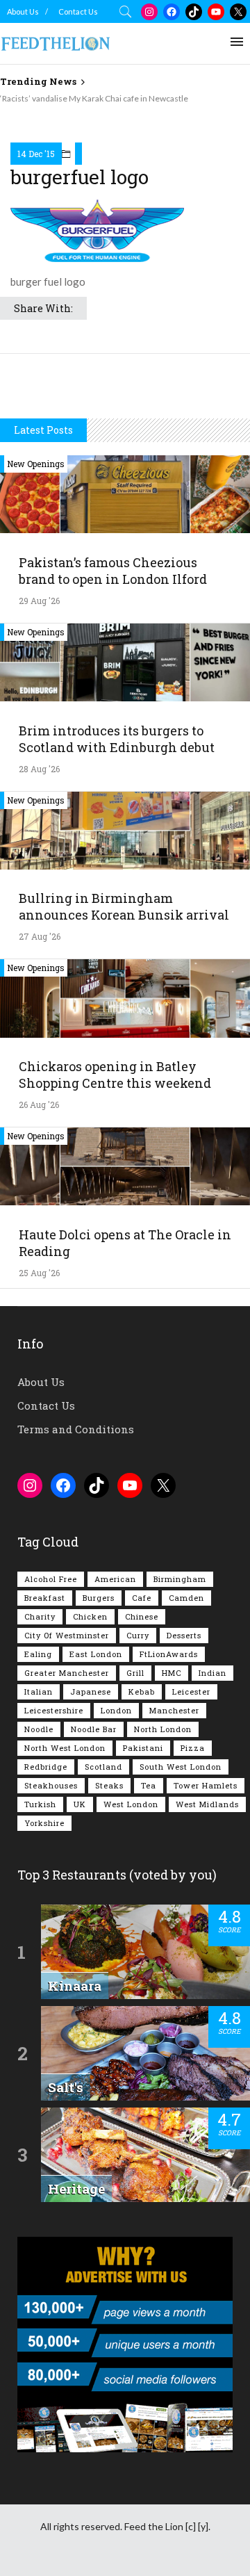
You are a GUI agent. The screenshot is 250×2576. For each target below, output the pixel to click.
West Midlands (207, 1804)
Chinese (142, 1616)
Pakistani (143, 1748)
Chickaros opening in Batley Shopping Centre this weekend (115, 1075)
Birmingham (180, 1579)
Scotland (103, 1767)
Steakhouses (51, 1785)
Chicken (90, 1616)
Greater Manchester (67, 1673)
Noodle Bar (94, 1729)
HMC (172, 1673)
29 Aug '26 (39, 601)
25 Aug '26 (39, 1273)
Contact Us (78, 11)
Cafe (142, 1598)
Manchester (174, 1710)
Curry (138, 1635)
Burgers (99, 1598)
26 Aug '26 (39, 1104)
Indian (212, 1673)
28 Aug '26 (39, 769)
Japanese (91, 1691)
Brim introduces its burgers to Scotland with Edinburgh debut (117, 739)
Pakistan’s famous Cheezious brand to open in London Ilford (113, 571)
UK (80, 1804)
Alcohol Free (51, 1579)
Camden (186, 1598)
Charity (40, 1616)
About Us (23, 11)
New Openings (36, 464)
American (115, 1579)
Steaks (109, 1785)
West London (131, 1804)
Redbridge (46, 1767)
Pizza (193, 1748)
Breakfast (45, 1598)
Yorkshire (44, 1823)
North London (163, 1729)
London (116, 1710)
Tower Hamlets (206, 1785)
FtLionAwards (169, 1654)
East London (96, 1654)
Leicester (191, 1691)
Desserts (184, 1635)
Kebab (142, 1691)
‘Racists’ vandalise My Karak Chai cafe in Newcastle (94, 98)
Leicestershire (54, 1710)
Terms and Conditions (76, 1429)
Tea (149, 1785)
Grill (135, 1673)
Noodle (39, 1729)
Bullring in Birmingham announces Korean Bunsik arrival (124, 906)
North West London (65, 1748)
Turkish (40, 1804)
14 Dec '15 (36, 154)
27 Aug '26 (40, 936)
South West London (181, 1767)
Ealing (38, 1654)
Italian (39, 1691)
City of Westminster (67, 1635)
